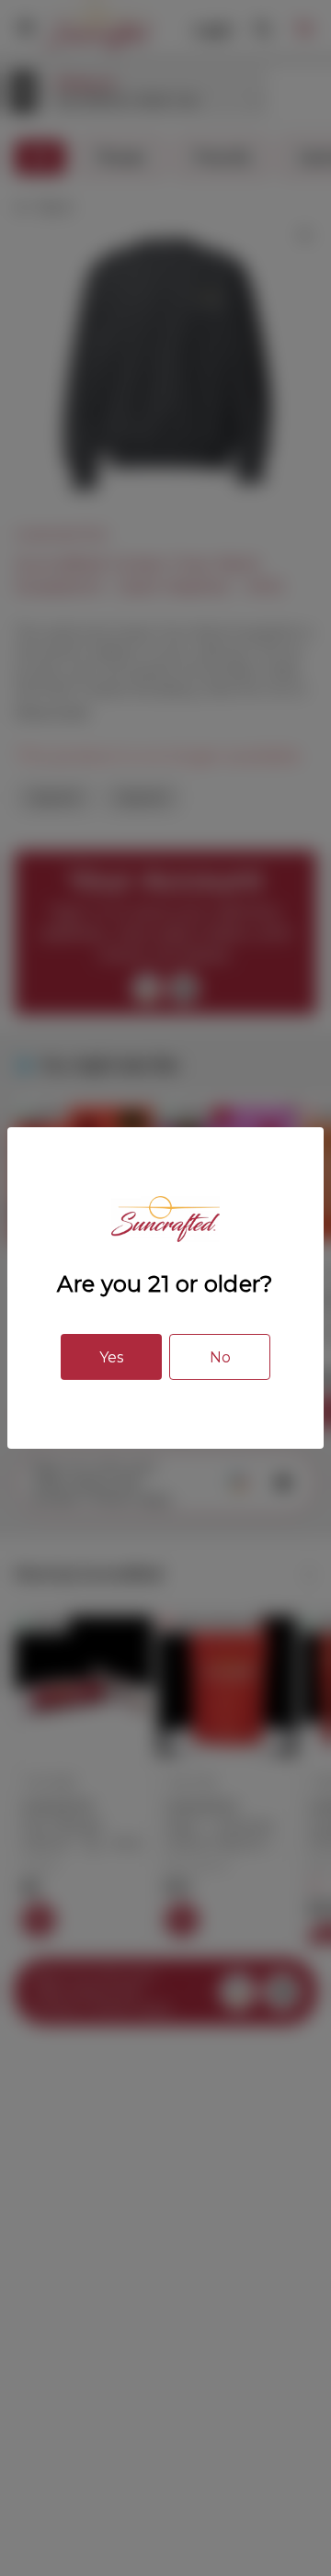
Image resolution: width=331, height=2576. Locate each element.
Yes (111, 1357)
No (220, 1357)
